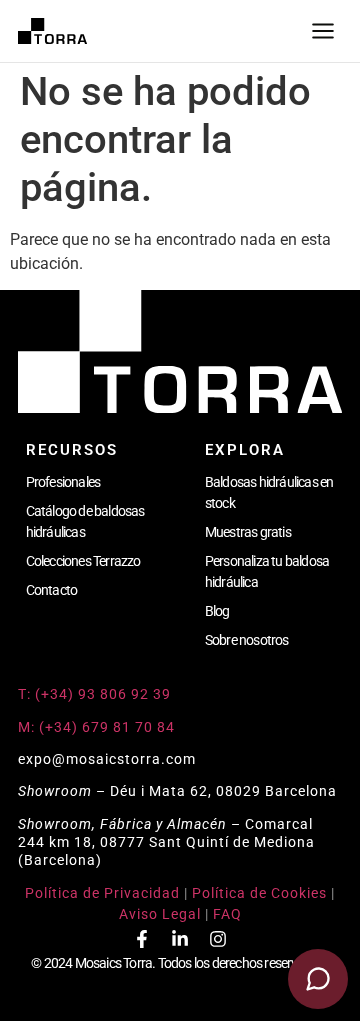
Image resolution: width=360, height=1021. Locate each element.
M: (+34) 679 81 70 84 (96, 727)
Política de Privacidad (102, 893)
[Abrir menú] (323, 31)
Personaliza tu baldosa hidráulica (267, 571)
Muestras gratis (248, 532)
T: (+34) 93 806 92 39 (96, 694)
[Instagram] (218, 939)
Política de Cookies (259, 893)
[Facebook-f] (142, 939)
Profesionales (63, 482)
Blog (217, 611)
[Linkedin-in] (180, 939)
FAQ (227, 914)
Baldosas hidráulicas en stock (269, 492)
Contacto (52, 590)
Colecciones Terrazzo (83, 561)
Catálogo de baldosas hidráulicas (85, 521)
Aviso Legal (160, 914)
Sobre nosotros (247, 640)
